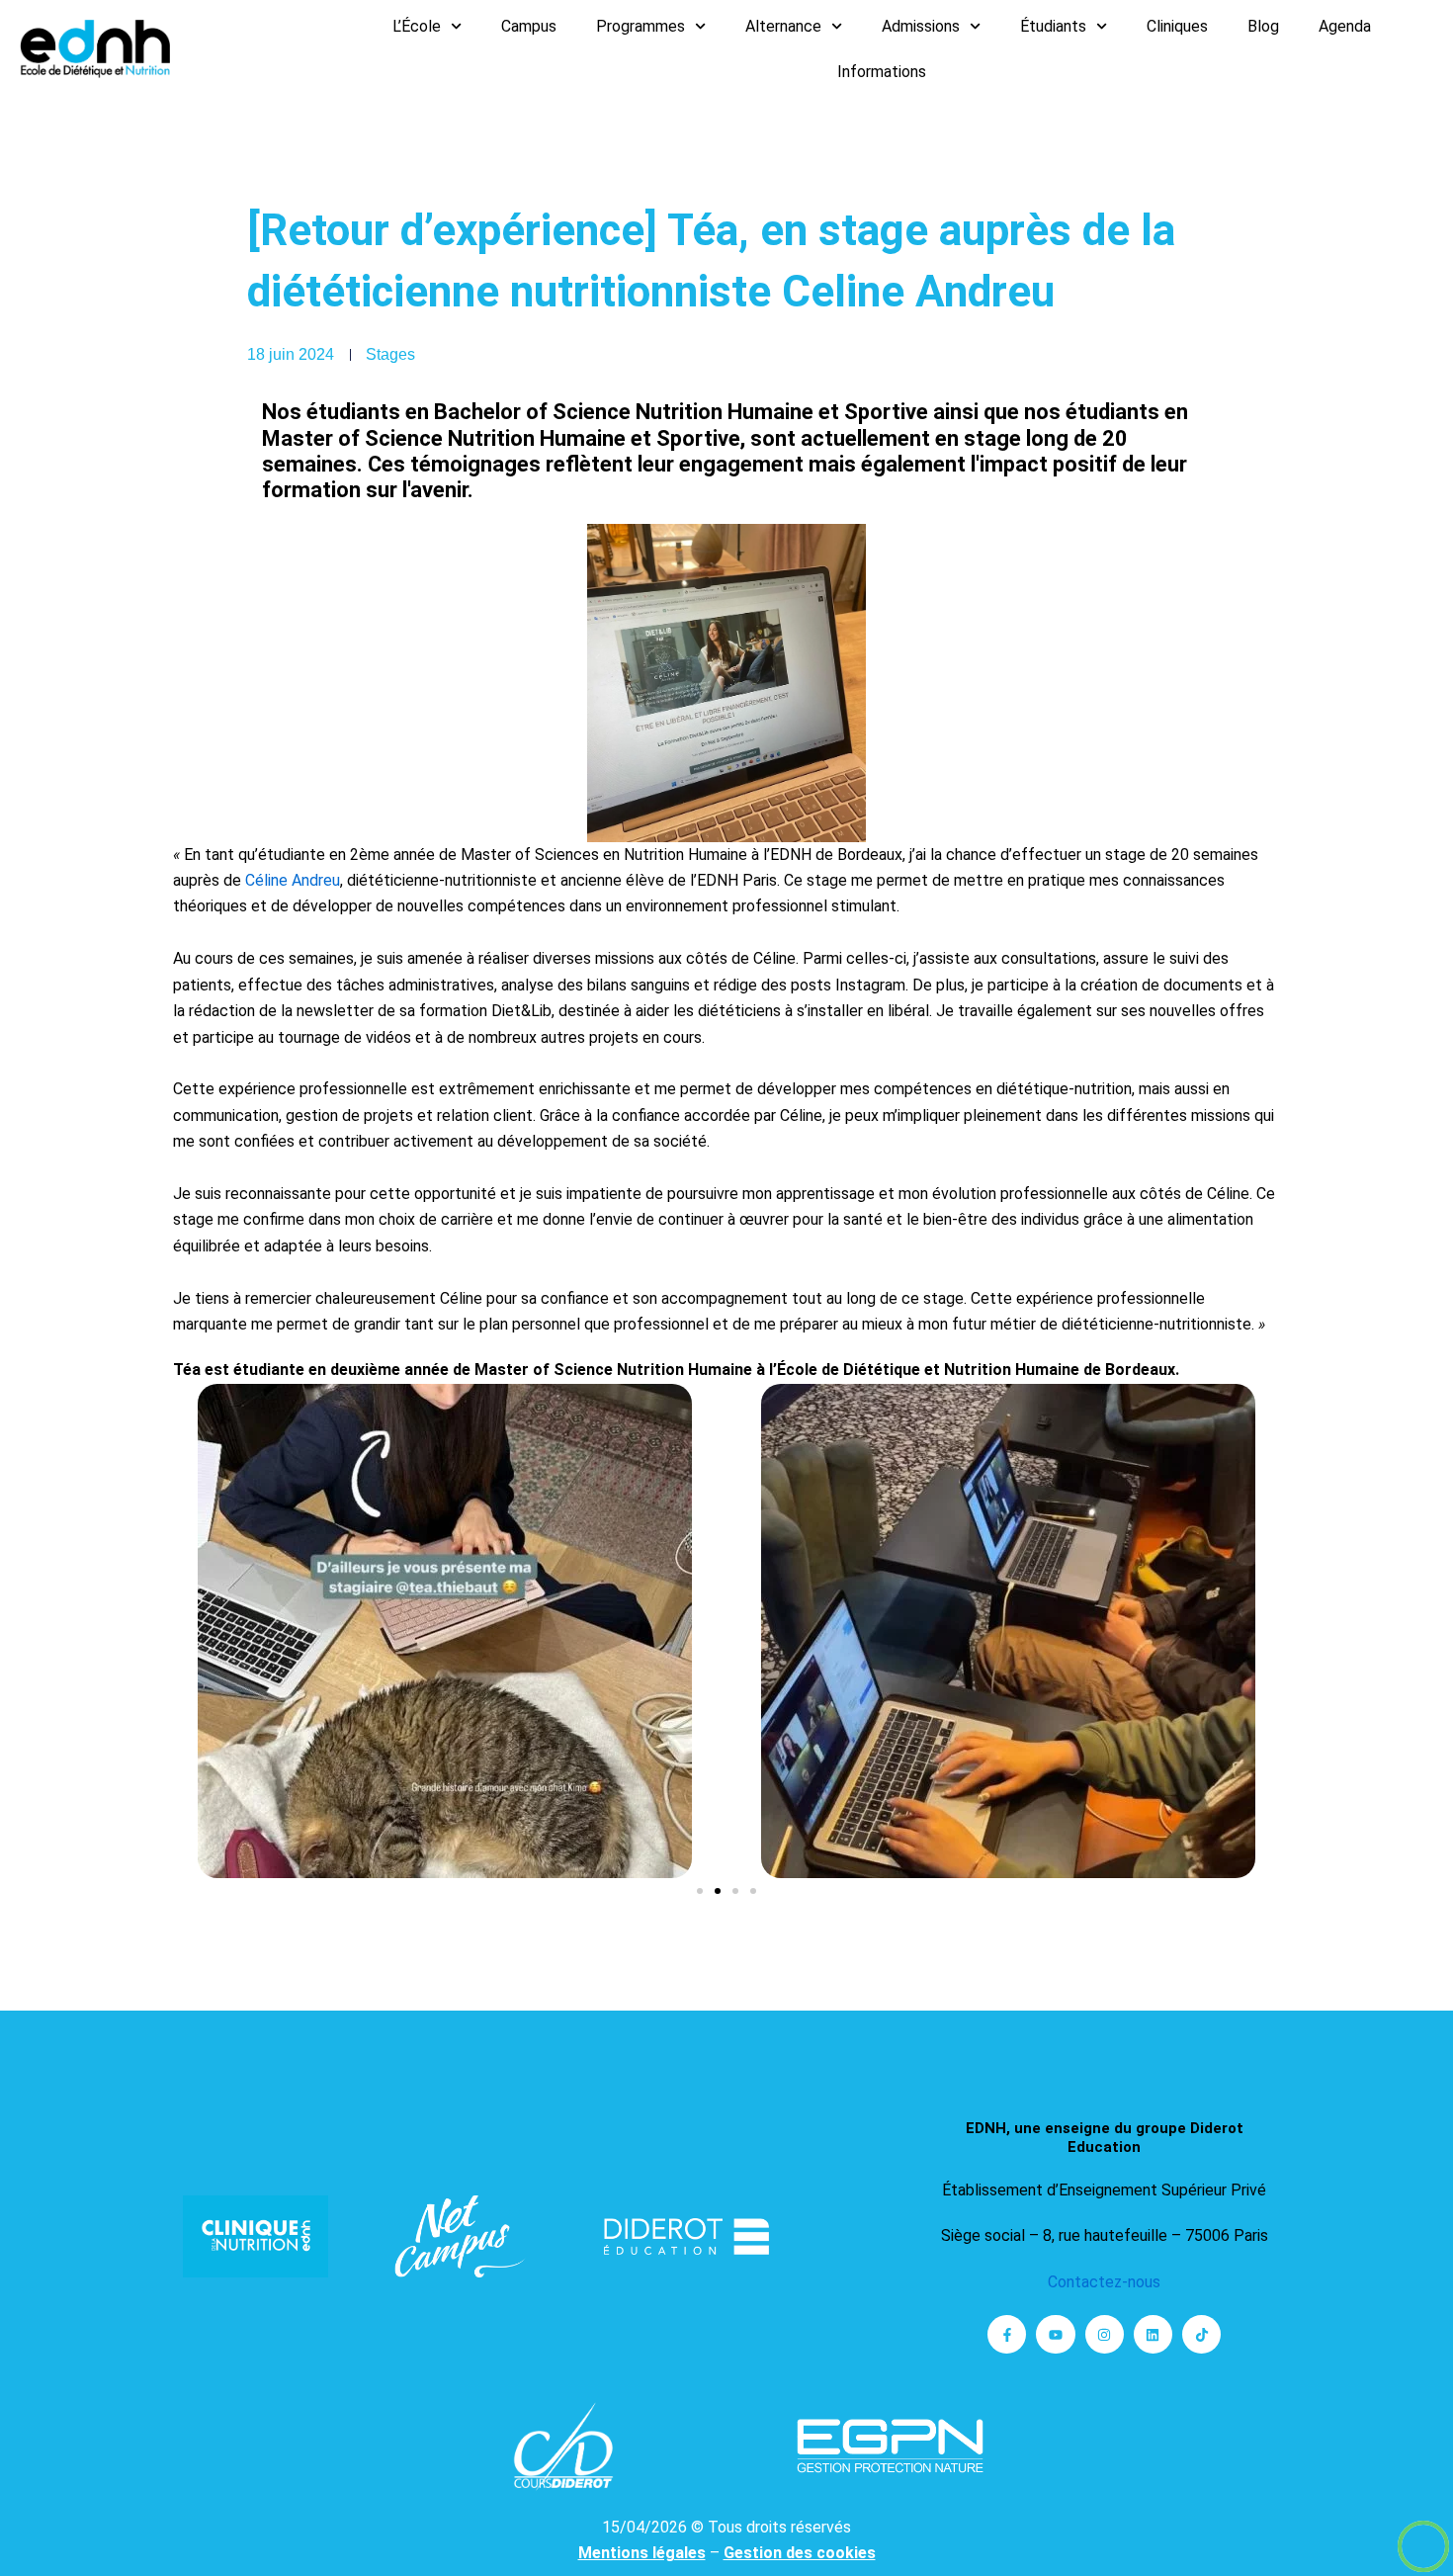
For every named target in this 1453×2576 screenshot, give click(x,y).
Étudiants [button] (1053, 26)
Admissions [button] (921, 26)
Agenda (1345, 26)
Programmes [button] (641, 26)
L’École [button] (417, 26)
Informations (882, 72)
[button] (700, 1891)
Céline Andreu (293, 880)
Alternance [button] (783, 26)
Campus (529, 26)
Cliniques (1177, 26)
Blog (1263, 26)
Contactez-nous (1104, 2282)
